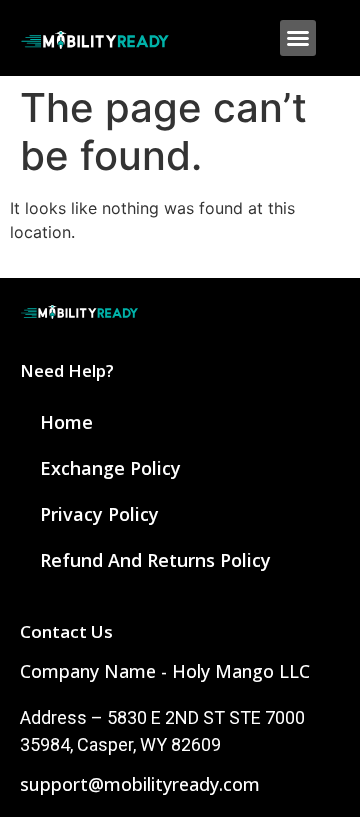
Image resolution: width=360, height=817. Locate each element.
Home (66, 422)
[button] (298, 38)
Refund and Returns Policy (155, 560)
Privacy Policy (99, 514)
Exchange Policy (110, 468)
